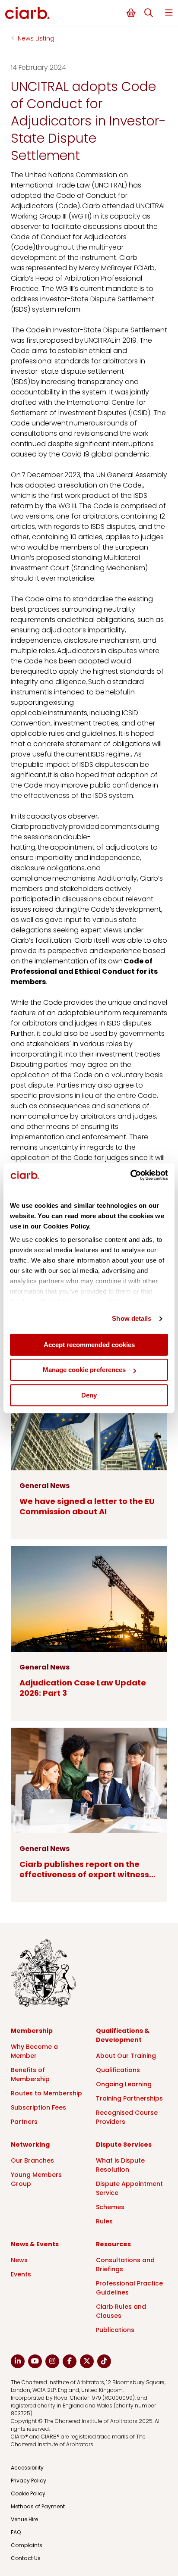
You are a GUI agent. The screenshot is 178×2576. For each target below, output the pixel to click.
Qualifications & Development (123, 2035)
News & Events (35, 2244)
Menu (169, 13)
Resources (113, 2244)
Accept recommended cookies (89, 1345)
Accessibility (27, 2468)
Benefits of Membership (30, 2074)
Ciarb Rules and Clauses (121, 2311)
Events (21, 2274)
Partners (24, 2122)
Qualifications (118, 2070)
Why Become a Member (34, 2051)
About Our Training (126, 2056)
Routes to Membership (46, 2093)
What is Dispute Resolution (120, 2165)
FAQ (16, 2532)
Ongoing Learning (124, 2084)
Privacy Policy (29, 2481)
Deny (89, 1395)
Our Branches (32, 2160)
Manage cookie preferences (84, 1370)
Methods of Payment (38, 2506)
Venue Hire (24, 2519)
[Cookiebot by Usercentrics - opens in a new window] (130, 1175)
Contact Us (26, 2558)
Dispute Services (124, 2145)
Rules (104, 2221)
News (19, 2260)
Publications (115, 2330)
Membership (32, 2031)
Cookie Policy (28, 2493)
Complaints (27, 2545)
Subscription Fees (38, 2107)
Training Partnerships (129, 2098)
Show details (132, 1318)
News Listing (36, 38)
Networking (30, 2145)
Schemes (110, 2207)
